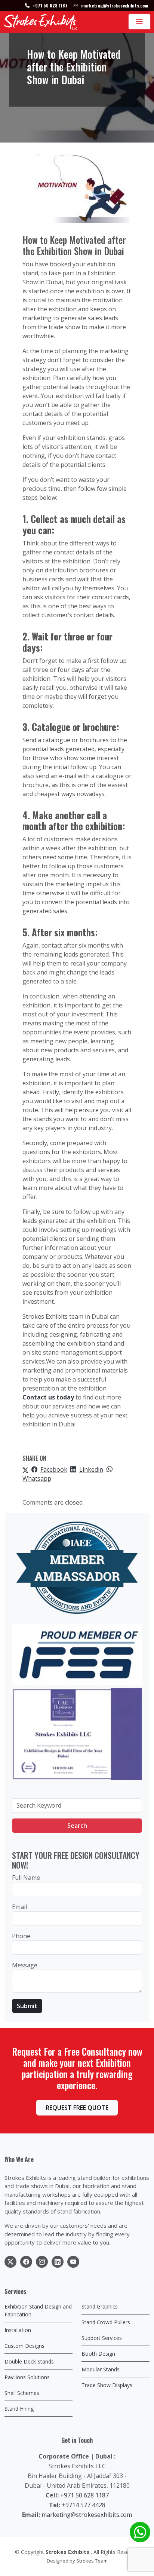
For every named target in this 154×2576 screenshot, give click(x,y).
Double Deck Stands (29, 2361)
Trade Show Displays (107, 2385)
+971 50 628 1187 (84, 2495)
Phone (21, 1936)
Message (25, 1965)
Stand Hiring (19, 2409)
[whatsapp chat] (140, 2532)
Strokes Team (92, 2561)
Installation (18, 2330)
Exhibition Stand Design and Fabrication (38, 2310)
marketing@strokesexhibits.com (87, 2515)
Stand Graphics (100, 2306)
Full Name (26, 1878)
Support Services (102, 2338)
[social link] (10, 2262)
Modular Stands (101, 2369)
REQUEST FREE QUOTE (77, 2108)
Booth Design (98, 2354)
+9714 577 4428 (84, 2505)
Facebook (54, 1469)
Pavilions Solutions (27, 2377)
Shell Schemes (22, 2393)
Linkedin (91, 1469)
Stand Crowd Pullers (106, 2322)
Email (19, 1907)
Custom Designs (24, 2346)
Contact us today (48, 1397)
